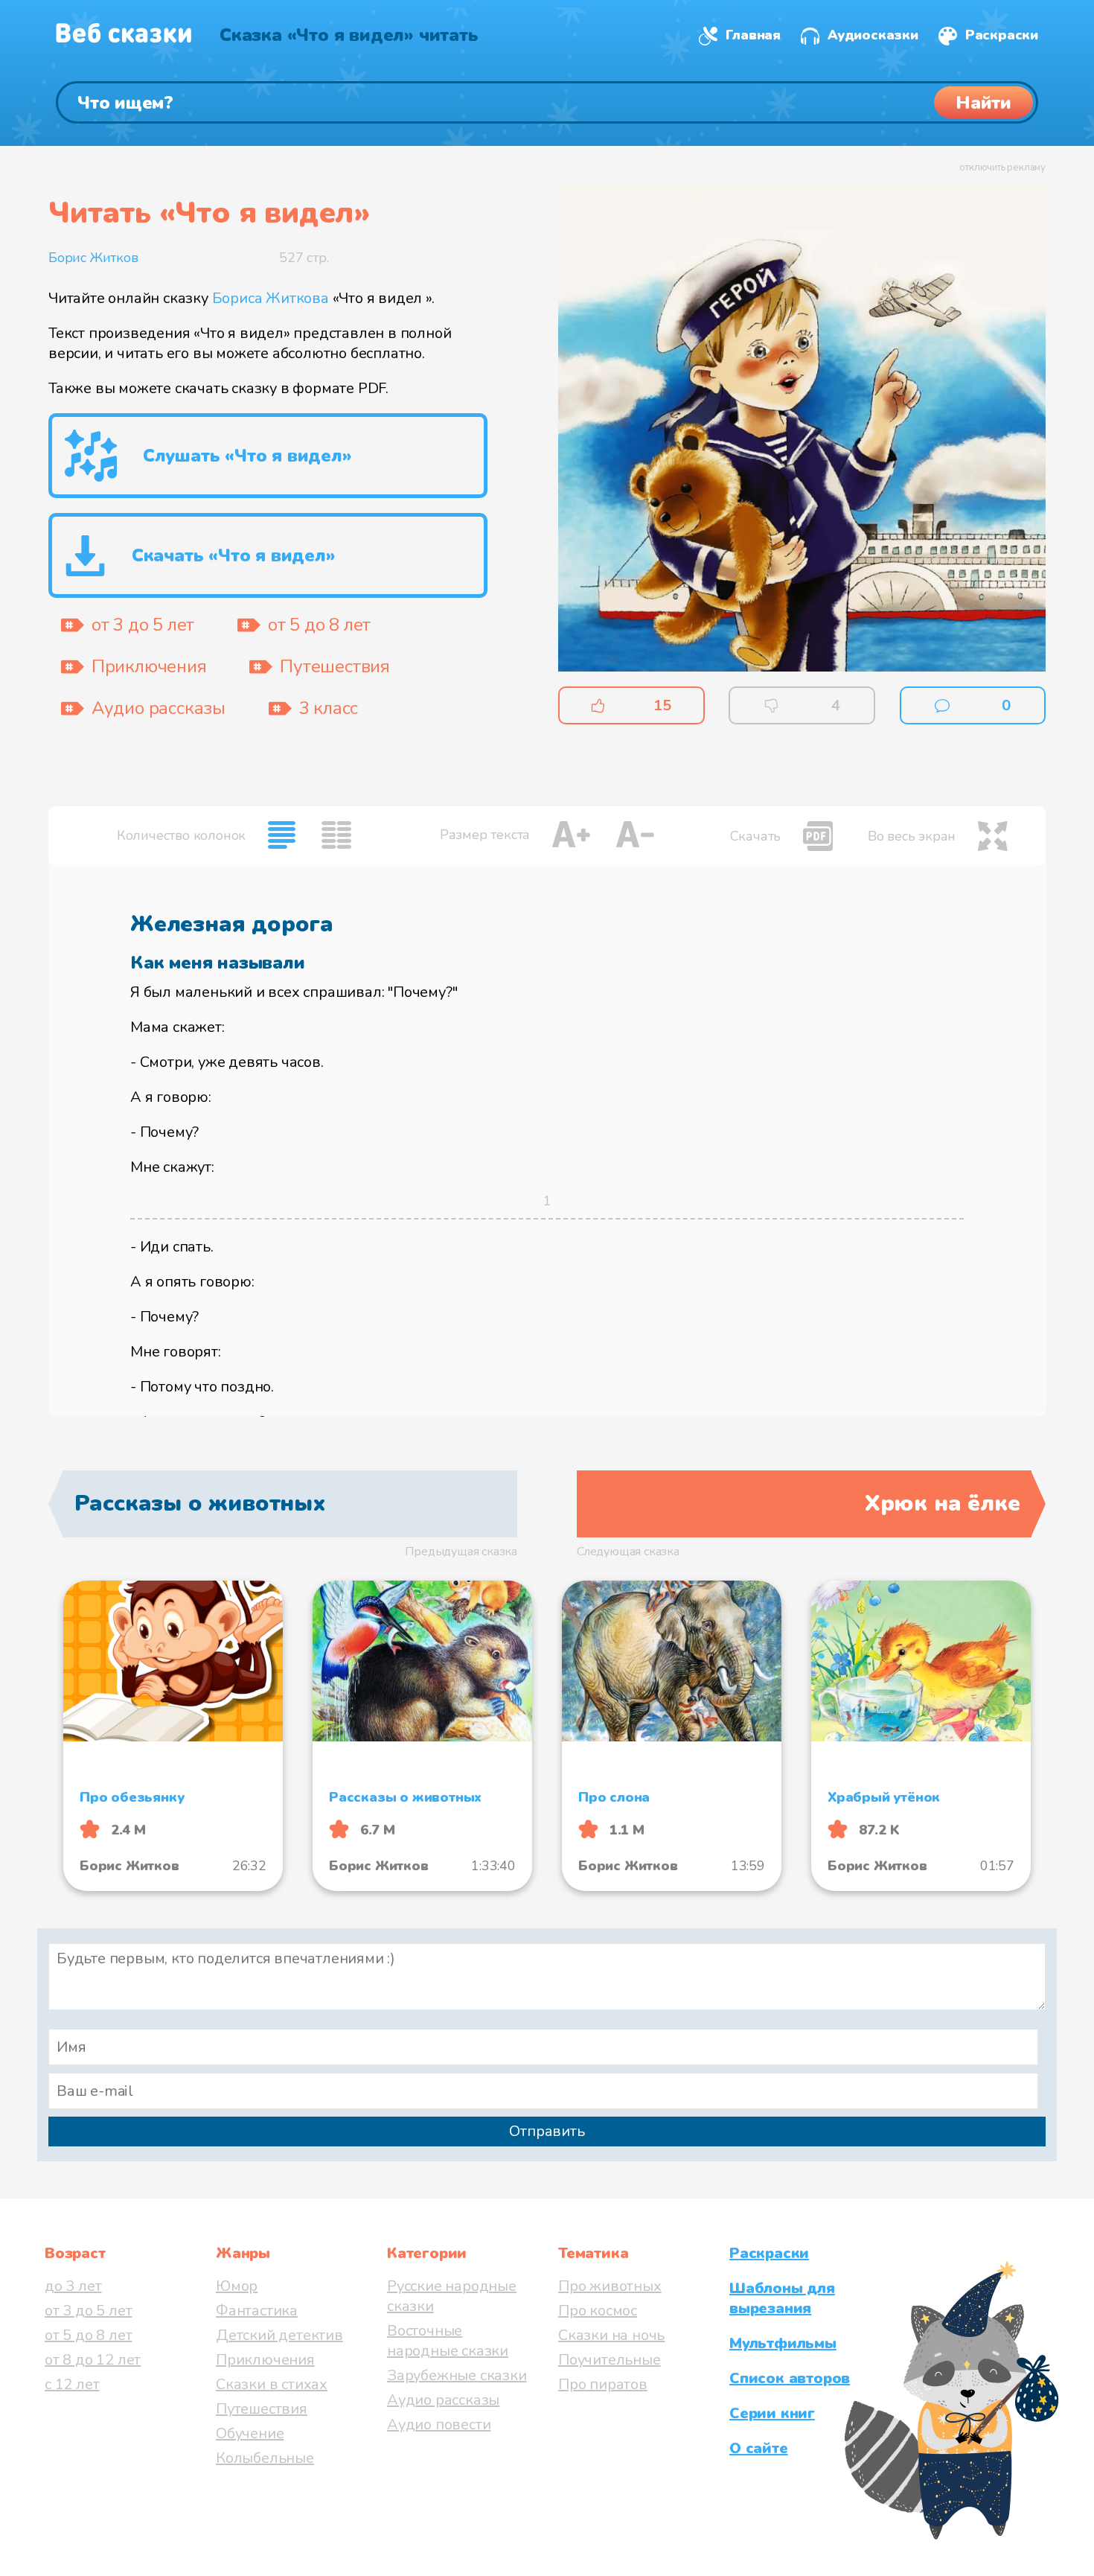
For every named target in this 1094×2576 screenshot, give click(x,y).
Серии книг (772, 2413)
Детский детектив (279, 2335)
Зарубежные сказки (457, 2375)
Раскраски (1002, 35)
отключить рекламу (1002, 168)
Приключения (265, 2360)
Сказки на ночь (611, 2335)
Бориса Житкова (271, 298)
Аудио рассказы (443, 2400)
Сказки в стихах (272, 2384)
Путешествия (262, 2409)
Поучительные (610, 2360)
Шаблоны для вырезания (782, 2298)
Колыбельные (265, 2458)
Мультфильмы (783, 2343)
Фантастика (257, 2311)
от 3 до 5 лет (88, 2311)
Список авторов (790, 2378)
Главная (753, 35)
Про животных (610, 2286)
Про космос (598, 2311)
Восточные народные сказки (448, 2341)
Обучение (250, 2433)
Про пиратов (603, 2384)
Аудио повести (439, 2424)
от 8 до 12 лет (93, 2360)
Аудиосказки (873, 35)
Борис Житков (93, 258)
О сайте (759, 2448)
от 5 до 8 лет (88, 2335)
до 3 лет (73, 2286)
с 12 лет (72, 2384)
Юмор (237, 2286)
